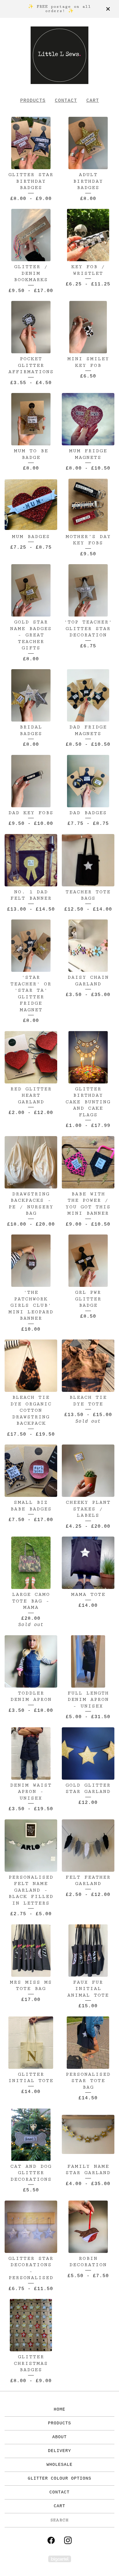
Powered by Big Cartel (60, 2559)
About (59, 2437)
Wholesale (59, 2465)
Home (59, 2410)
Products (33, 101)
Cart (93, 101)
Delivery (59, 2451)
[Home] (59, 55)
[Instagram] (68, 2540)
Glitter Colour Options (59, 2479)
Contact (66, 101)
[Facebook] (51, 2540)
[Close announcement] (108, 9)
